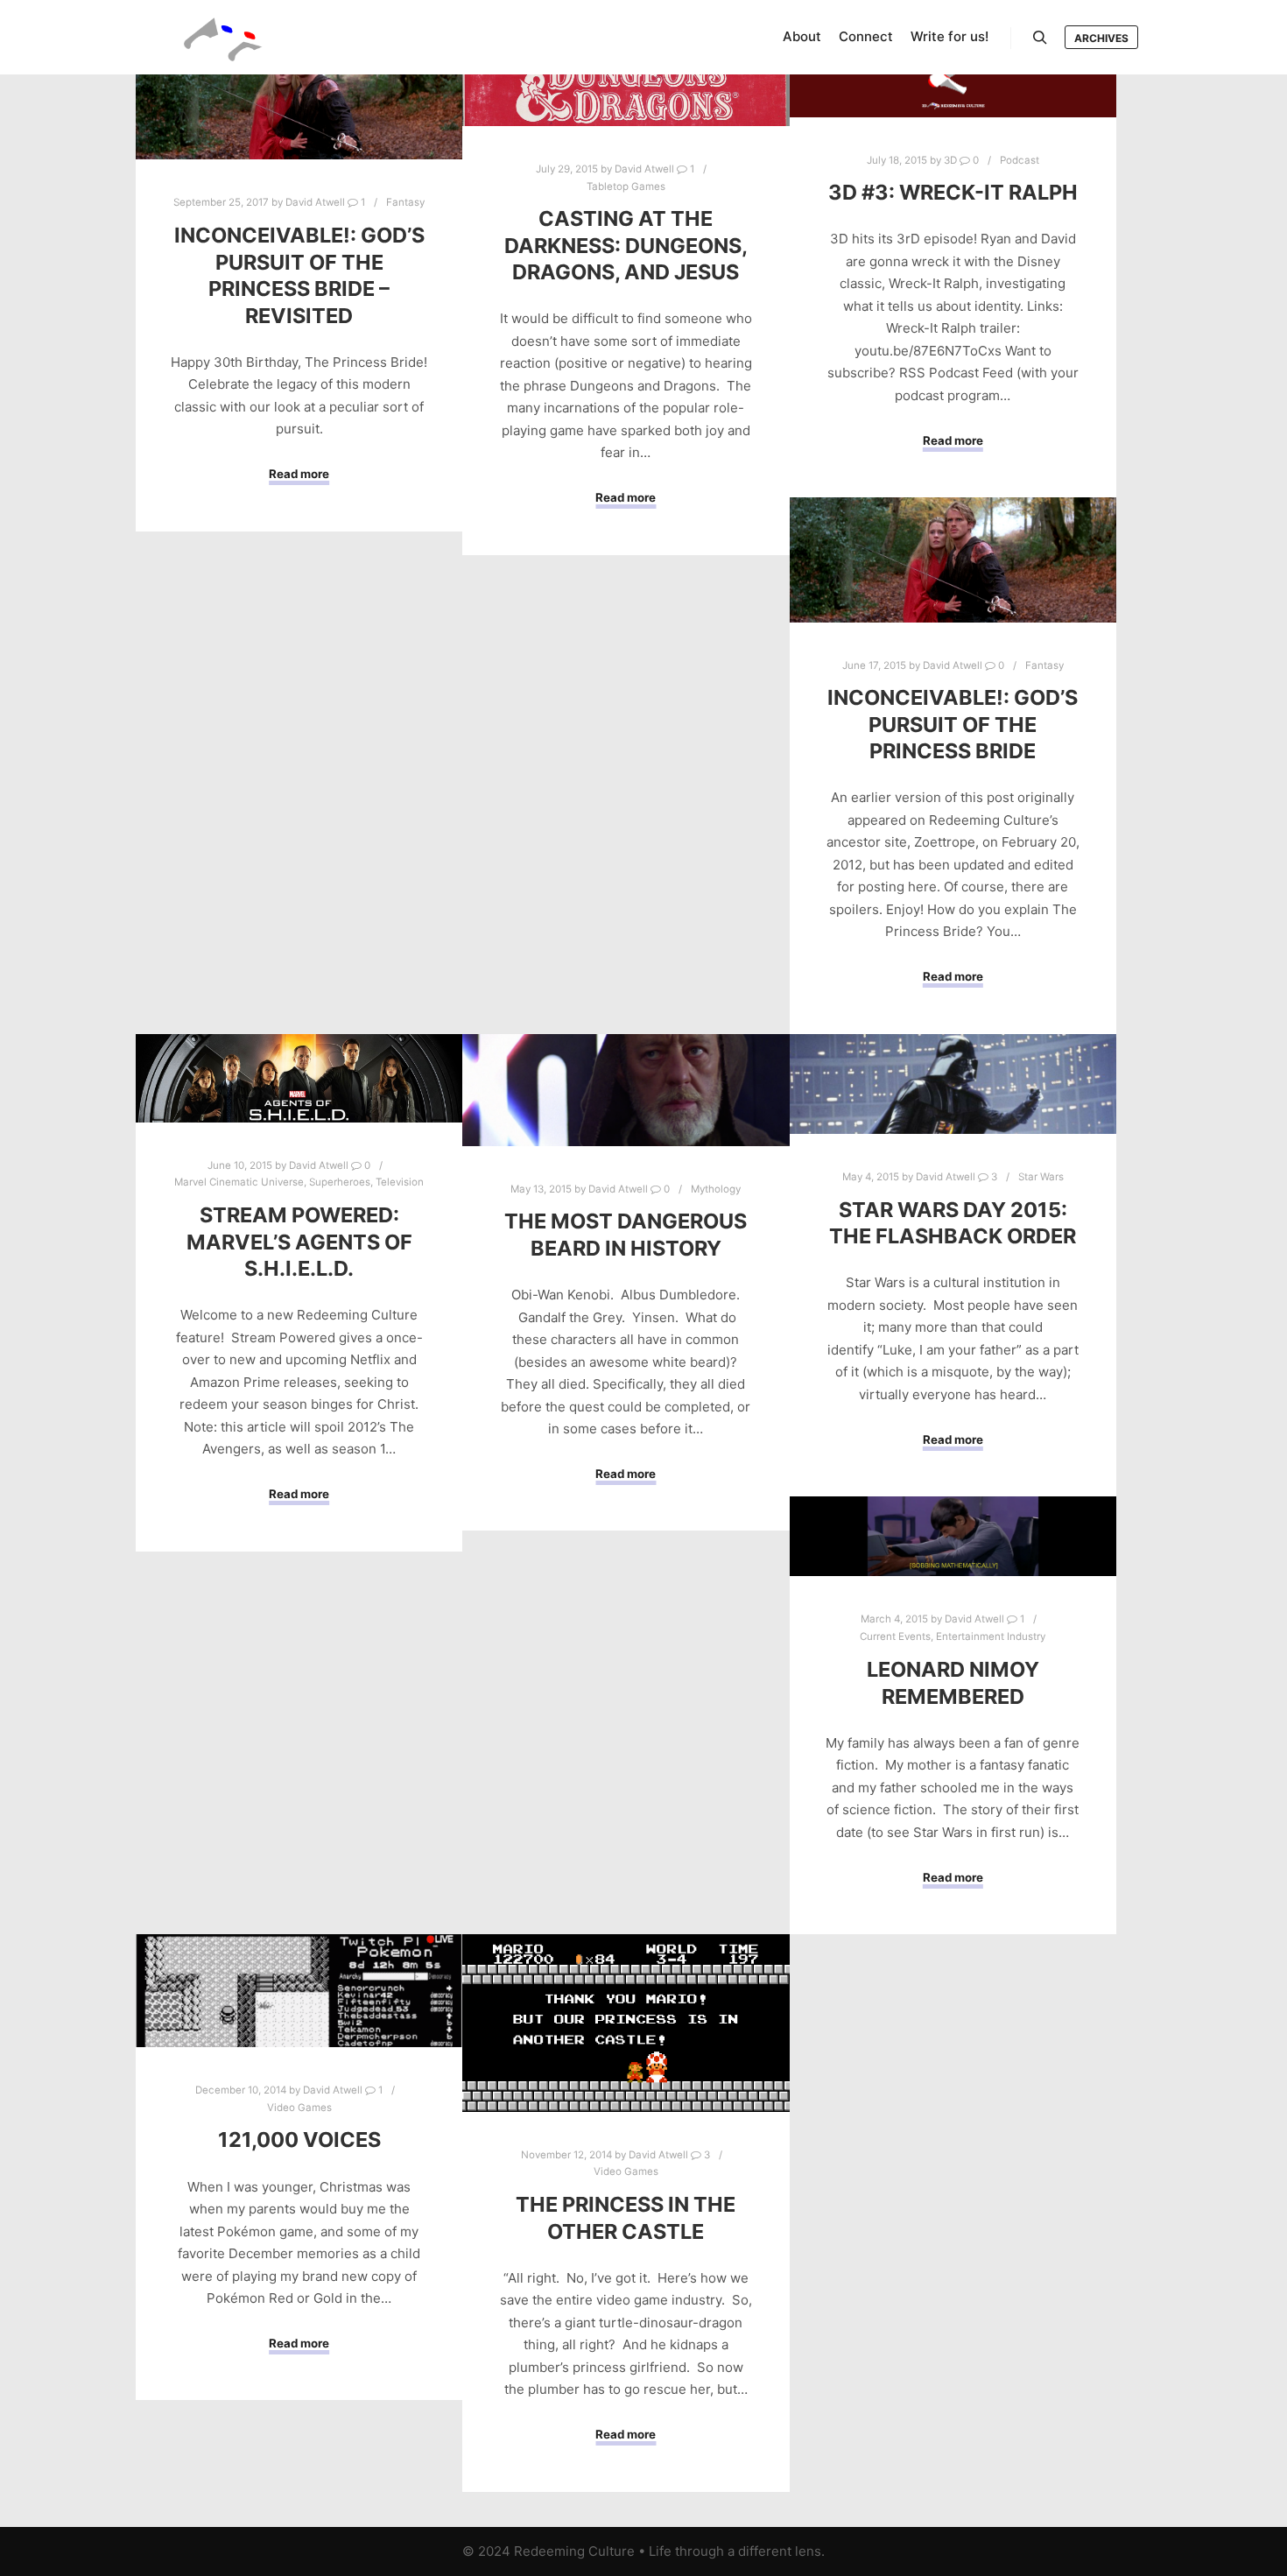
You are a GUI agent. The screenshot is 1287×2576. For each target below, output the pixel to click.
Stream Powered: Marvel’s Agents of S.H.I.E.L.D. (299, 1242)
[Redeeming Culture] (223, 37)
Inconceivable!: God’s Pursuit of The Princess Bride (953, 724)
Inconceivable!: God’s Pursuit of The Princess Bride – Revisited (299, 275)
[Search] (1040, 38)
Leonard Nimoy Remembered (953, 1683)
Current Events (895, 1636)
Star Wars (1041, 1177)
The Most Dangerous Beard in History (626, 1235)
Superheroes (340, 1182)
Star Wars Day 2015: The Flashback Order (953, 1223)
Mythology (716, 1189)
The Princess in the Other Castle (626, 2218)
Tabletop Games (626, 187)
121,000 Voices (299, 2140)
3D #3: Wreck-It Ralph (953, 192)
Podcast (1020, 160)
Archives (1101, 38)
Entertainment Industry (991, 1636)
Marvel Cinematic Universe (239, 1182)
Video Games (299, 2108)
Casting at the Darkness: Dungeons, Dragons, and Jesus (626, 245)
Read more (299, 474)
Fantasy (405, 202)
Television (400, 1182)
